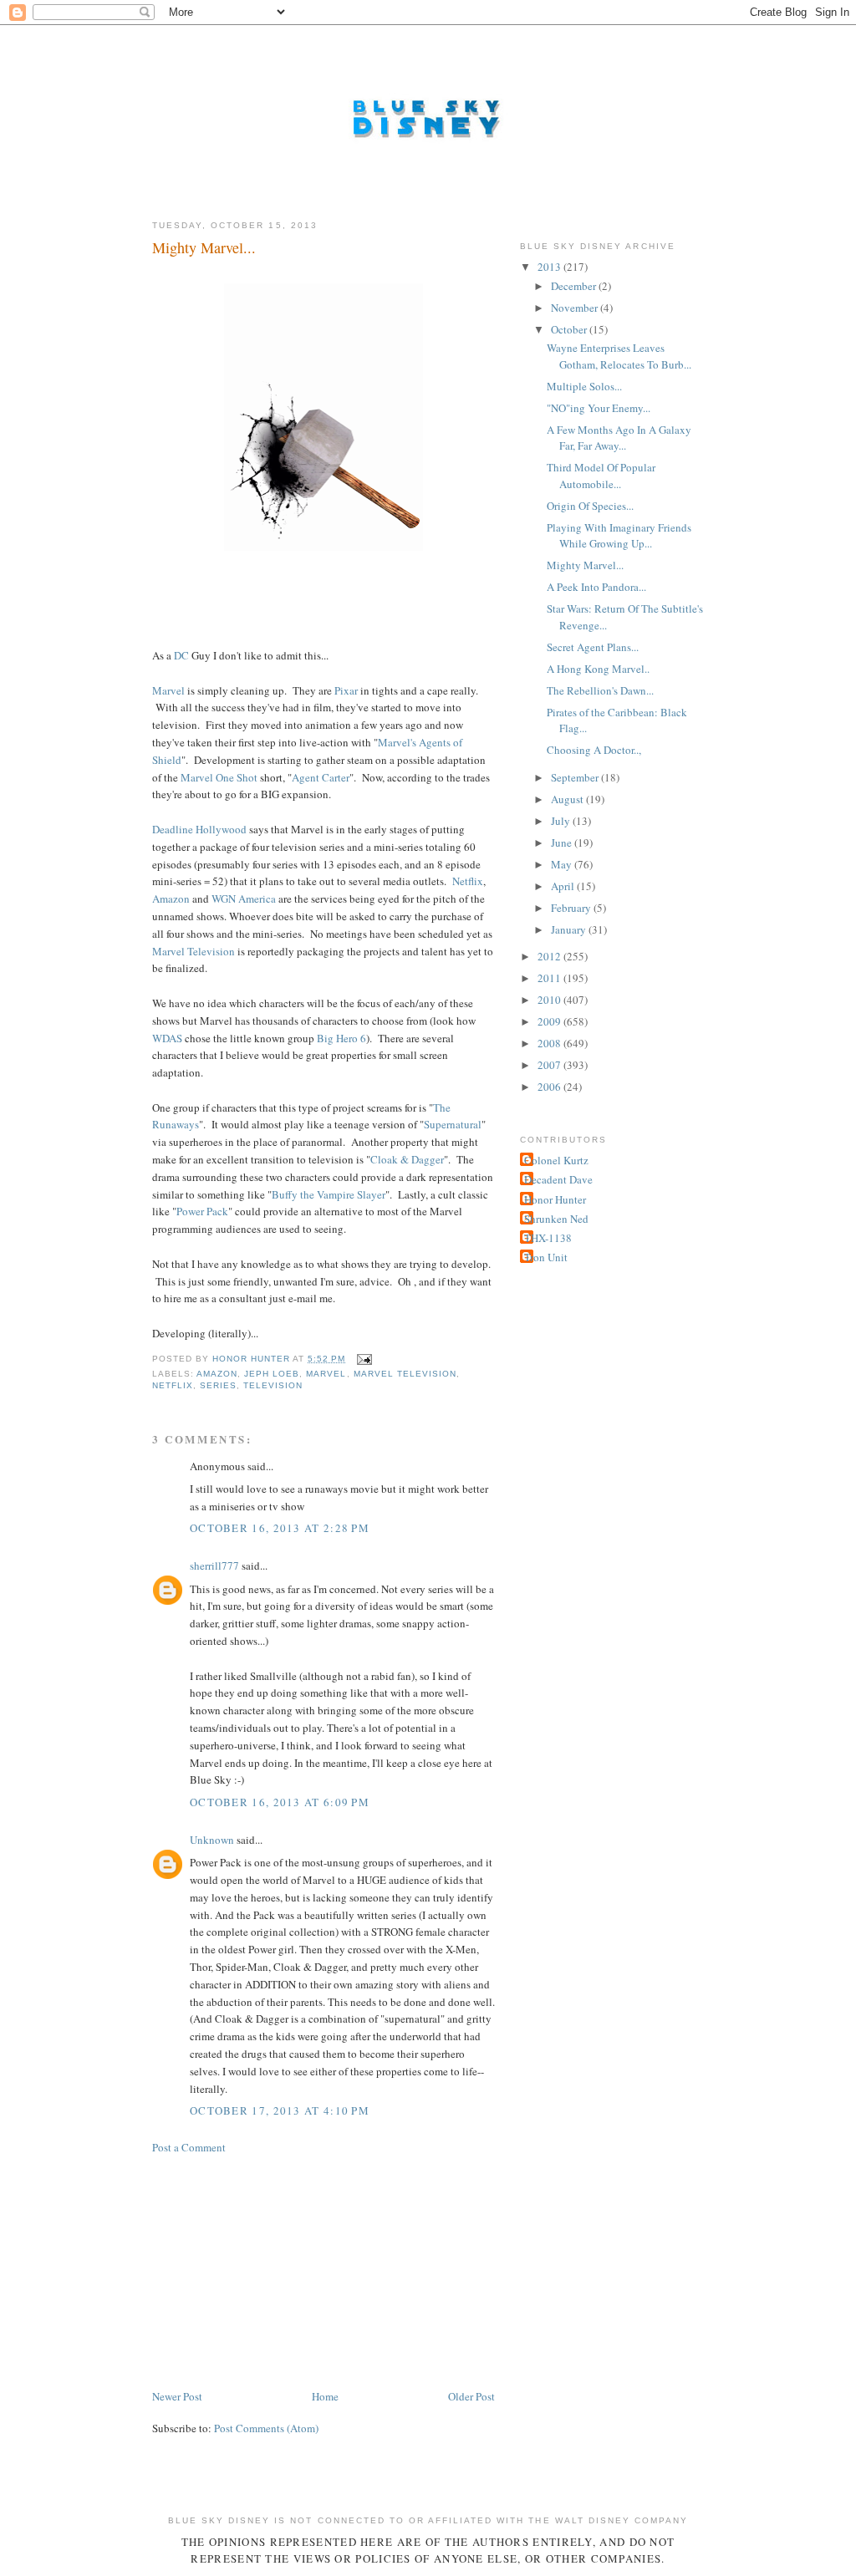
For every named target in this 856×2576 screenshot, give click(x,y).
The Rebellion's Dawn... (600, 690)
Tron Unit (546, 1257)
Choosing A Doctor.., (594, 750)
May (563, 864)
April (564, 886)
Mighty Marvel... (585, 565)
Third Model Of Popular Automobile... (601, 476)
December (575, 286)
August (568, 799)
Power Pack (202, 1211)
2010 (550, 1000)
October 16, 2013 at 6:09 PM (280, 1802)
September (576, 777)
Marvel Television (194, 951)
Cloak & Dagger (407, 1159)
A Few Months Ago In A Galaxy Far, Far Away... (619, 438)
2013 (550, 267)
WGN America (244, 899)
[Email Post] (364, 1359)
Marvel (168, 690)
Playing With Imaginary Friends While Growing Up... (619, 536)
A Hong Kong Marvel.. (598, 669)
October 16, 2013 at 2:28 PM (280, 1528)
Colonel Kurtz (556, 1160)
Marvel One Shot (219, 777)
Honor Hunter (555, 1199)
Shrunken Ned (556, 1219)
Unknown (212, 1840)
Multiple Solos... (584, 386)
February (572, 908)
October (570, 329)
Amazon (171, 899)
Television (273, 1385)
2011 (550, 978)
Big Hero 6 (341, 1038)
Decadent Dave (558, 1179)
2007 (550, 1065)
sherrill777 (214, 1565)
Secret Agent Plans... (593, 647)
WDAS (167, 1038)
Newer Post (177, 2396)
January (570, 929)
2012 (550, 956)
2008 (550, 1043)
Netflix (468, 881)
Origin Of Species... (590, 506)
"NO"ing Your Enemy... (599, 408)
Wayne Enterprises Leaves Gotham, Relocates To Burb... (619, 356)
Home (325, 2396)
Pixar (346, 690)
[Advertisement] (278, 2270)
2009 (550, 1021)
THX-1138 (548, 1238)
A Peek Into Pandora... (596, 587)
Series (218, 1385)
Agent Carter (321, 777)
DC (181, 655)
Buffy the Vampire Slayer (329, 1194)
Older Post (471, 2396)
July (562, 821)
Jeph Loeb (272, 1374)
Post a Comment (189, 2147)
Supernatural (453, 1124)
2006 (550, 1087)
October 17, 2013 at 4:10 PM (280, 2110)
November (576, 308)
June (563, 843)
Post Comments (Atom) (266, 2428)
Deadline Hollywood (199, 829)
